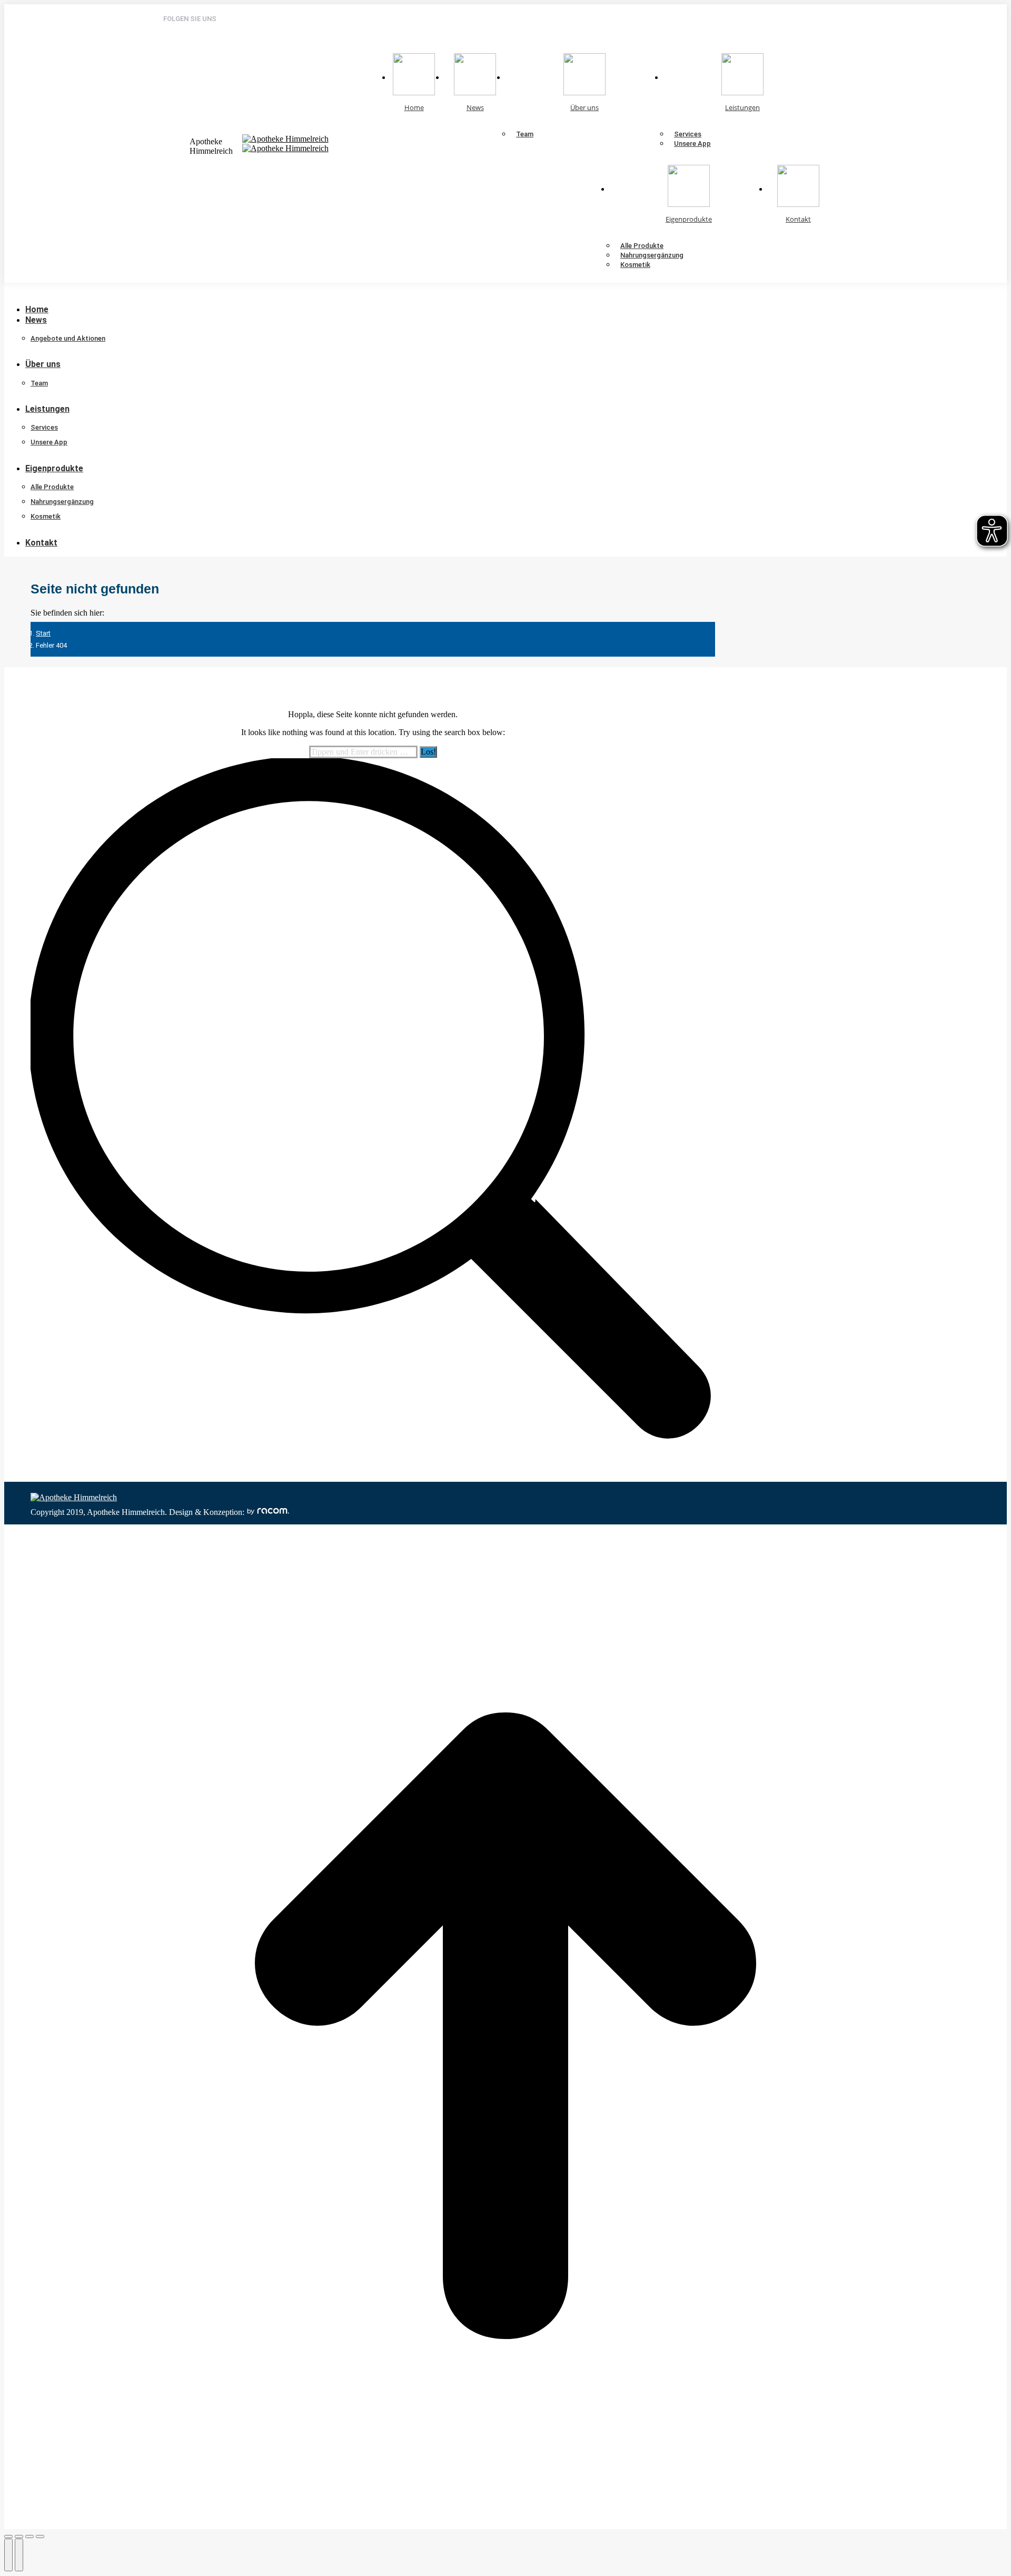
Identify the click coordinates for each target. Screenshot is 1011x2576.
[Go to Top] (506, 2524)
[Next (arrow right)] (19, 2555)
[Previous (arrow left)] (8, 2555)
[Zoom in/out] (40, 2537)
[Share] (19, 2537)
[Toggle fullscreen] (29, 2537)
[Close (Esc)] (8, 2537)
